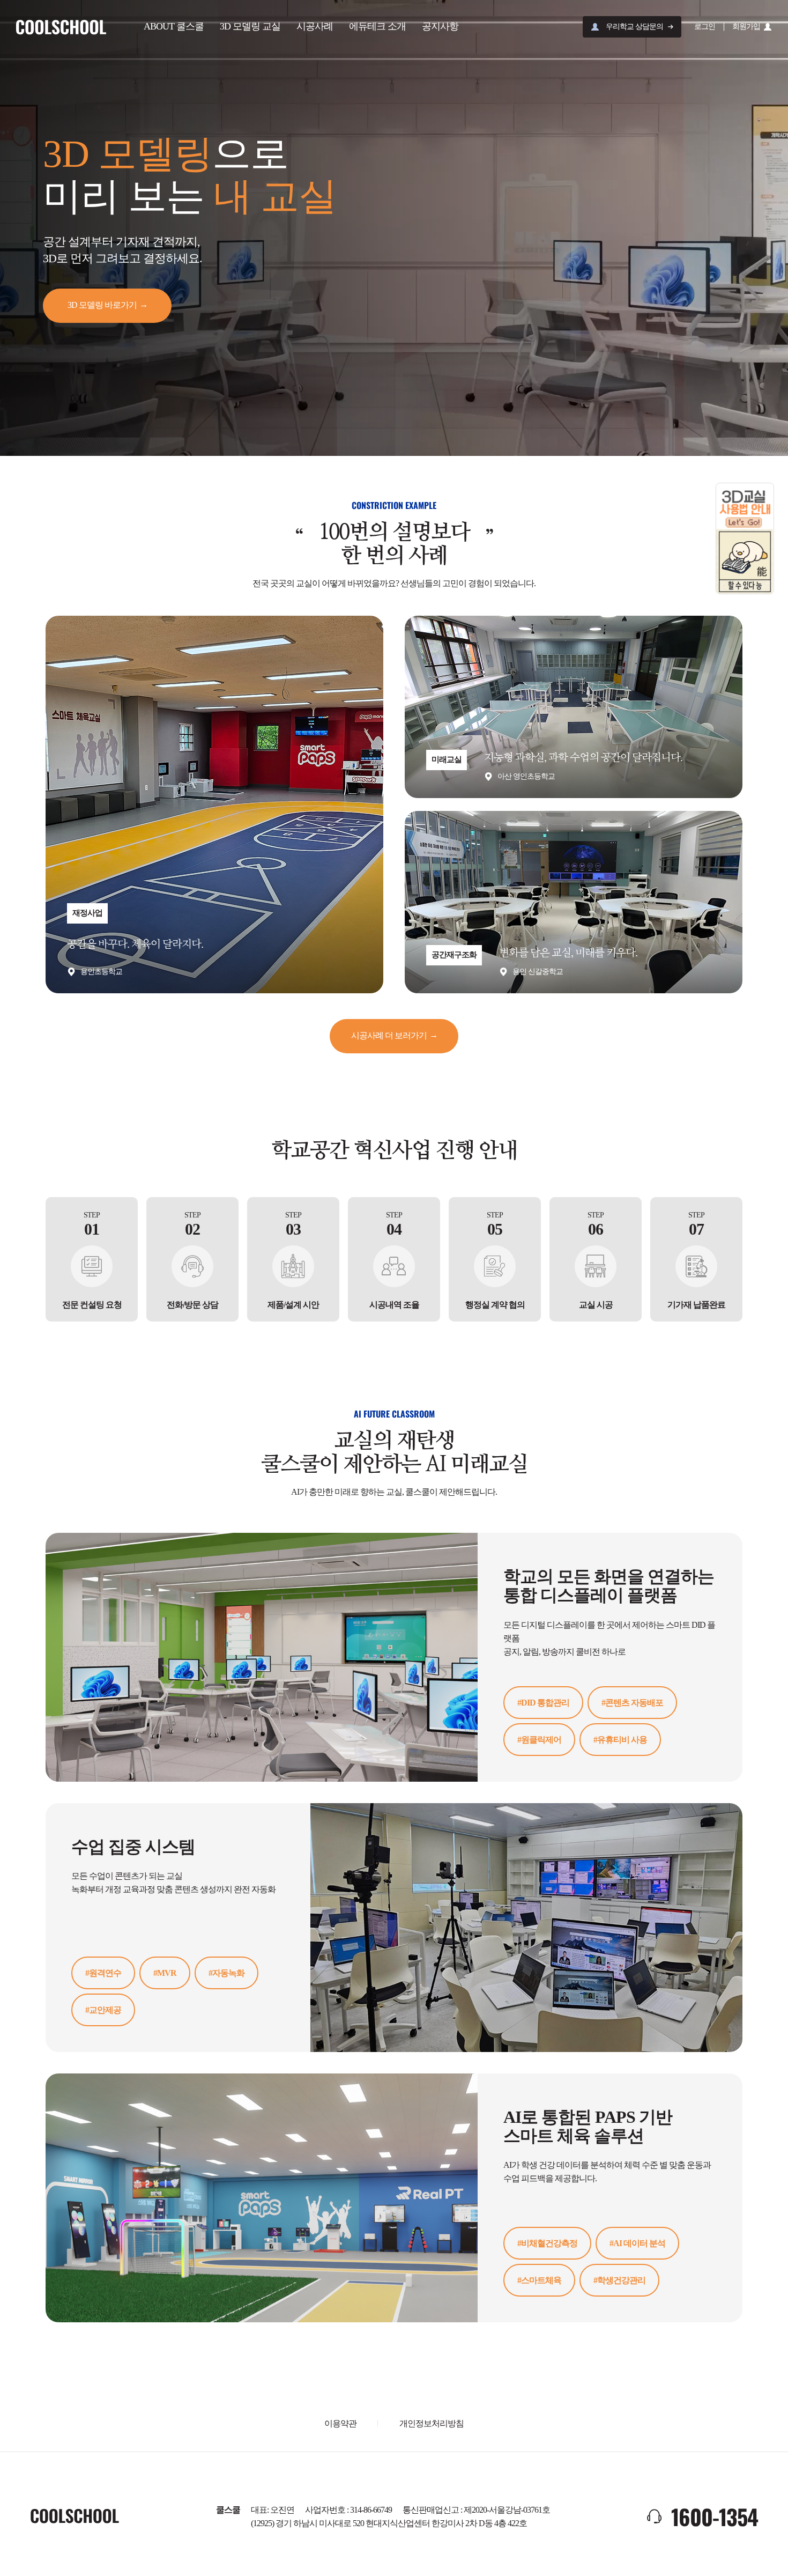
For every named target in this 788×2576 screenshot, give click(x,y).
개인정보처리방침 (432, 2423)
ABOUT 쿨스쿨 (174, 26)
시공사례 (315, 26)
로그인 (705, 27)
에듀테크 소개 (377, 26)
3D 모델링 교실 (250, 26)
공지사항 (440, 26)
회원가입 (746, 27)
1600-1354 (715, 2516)
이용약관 (340, 2423)
